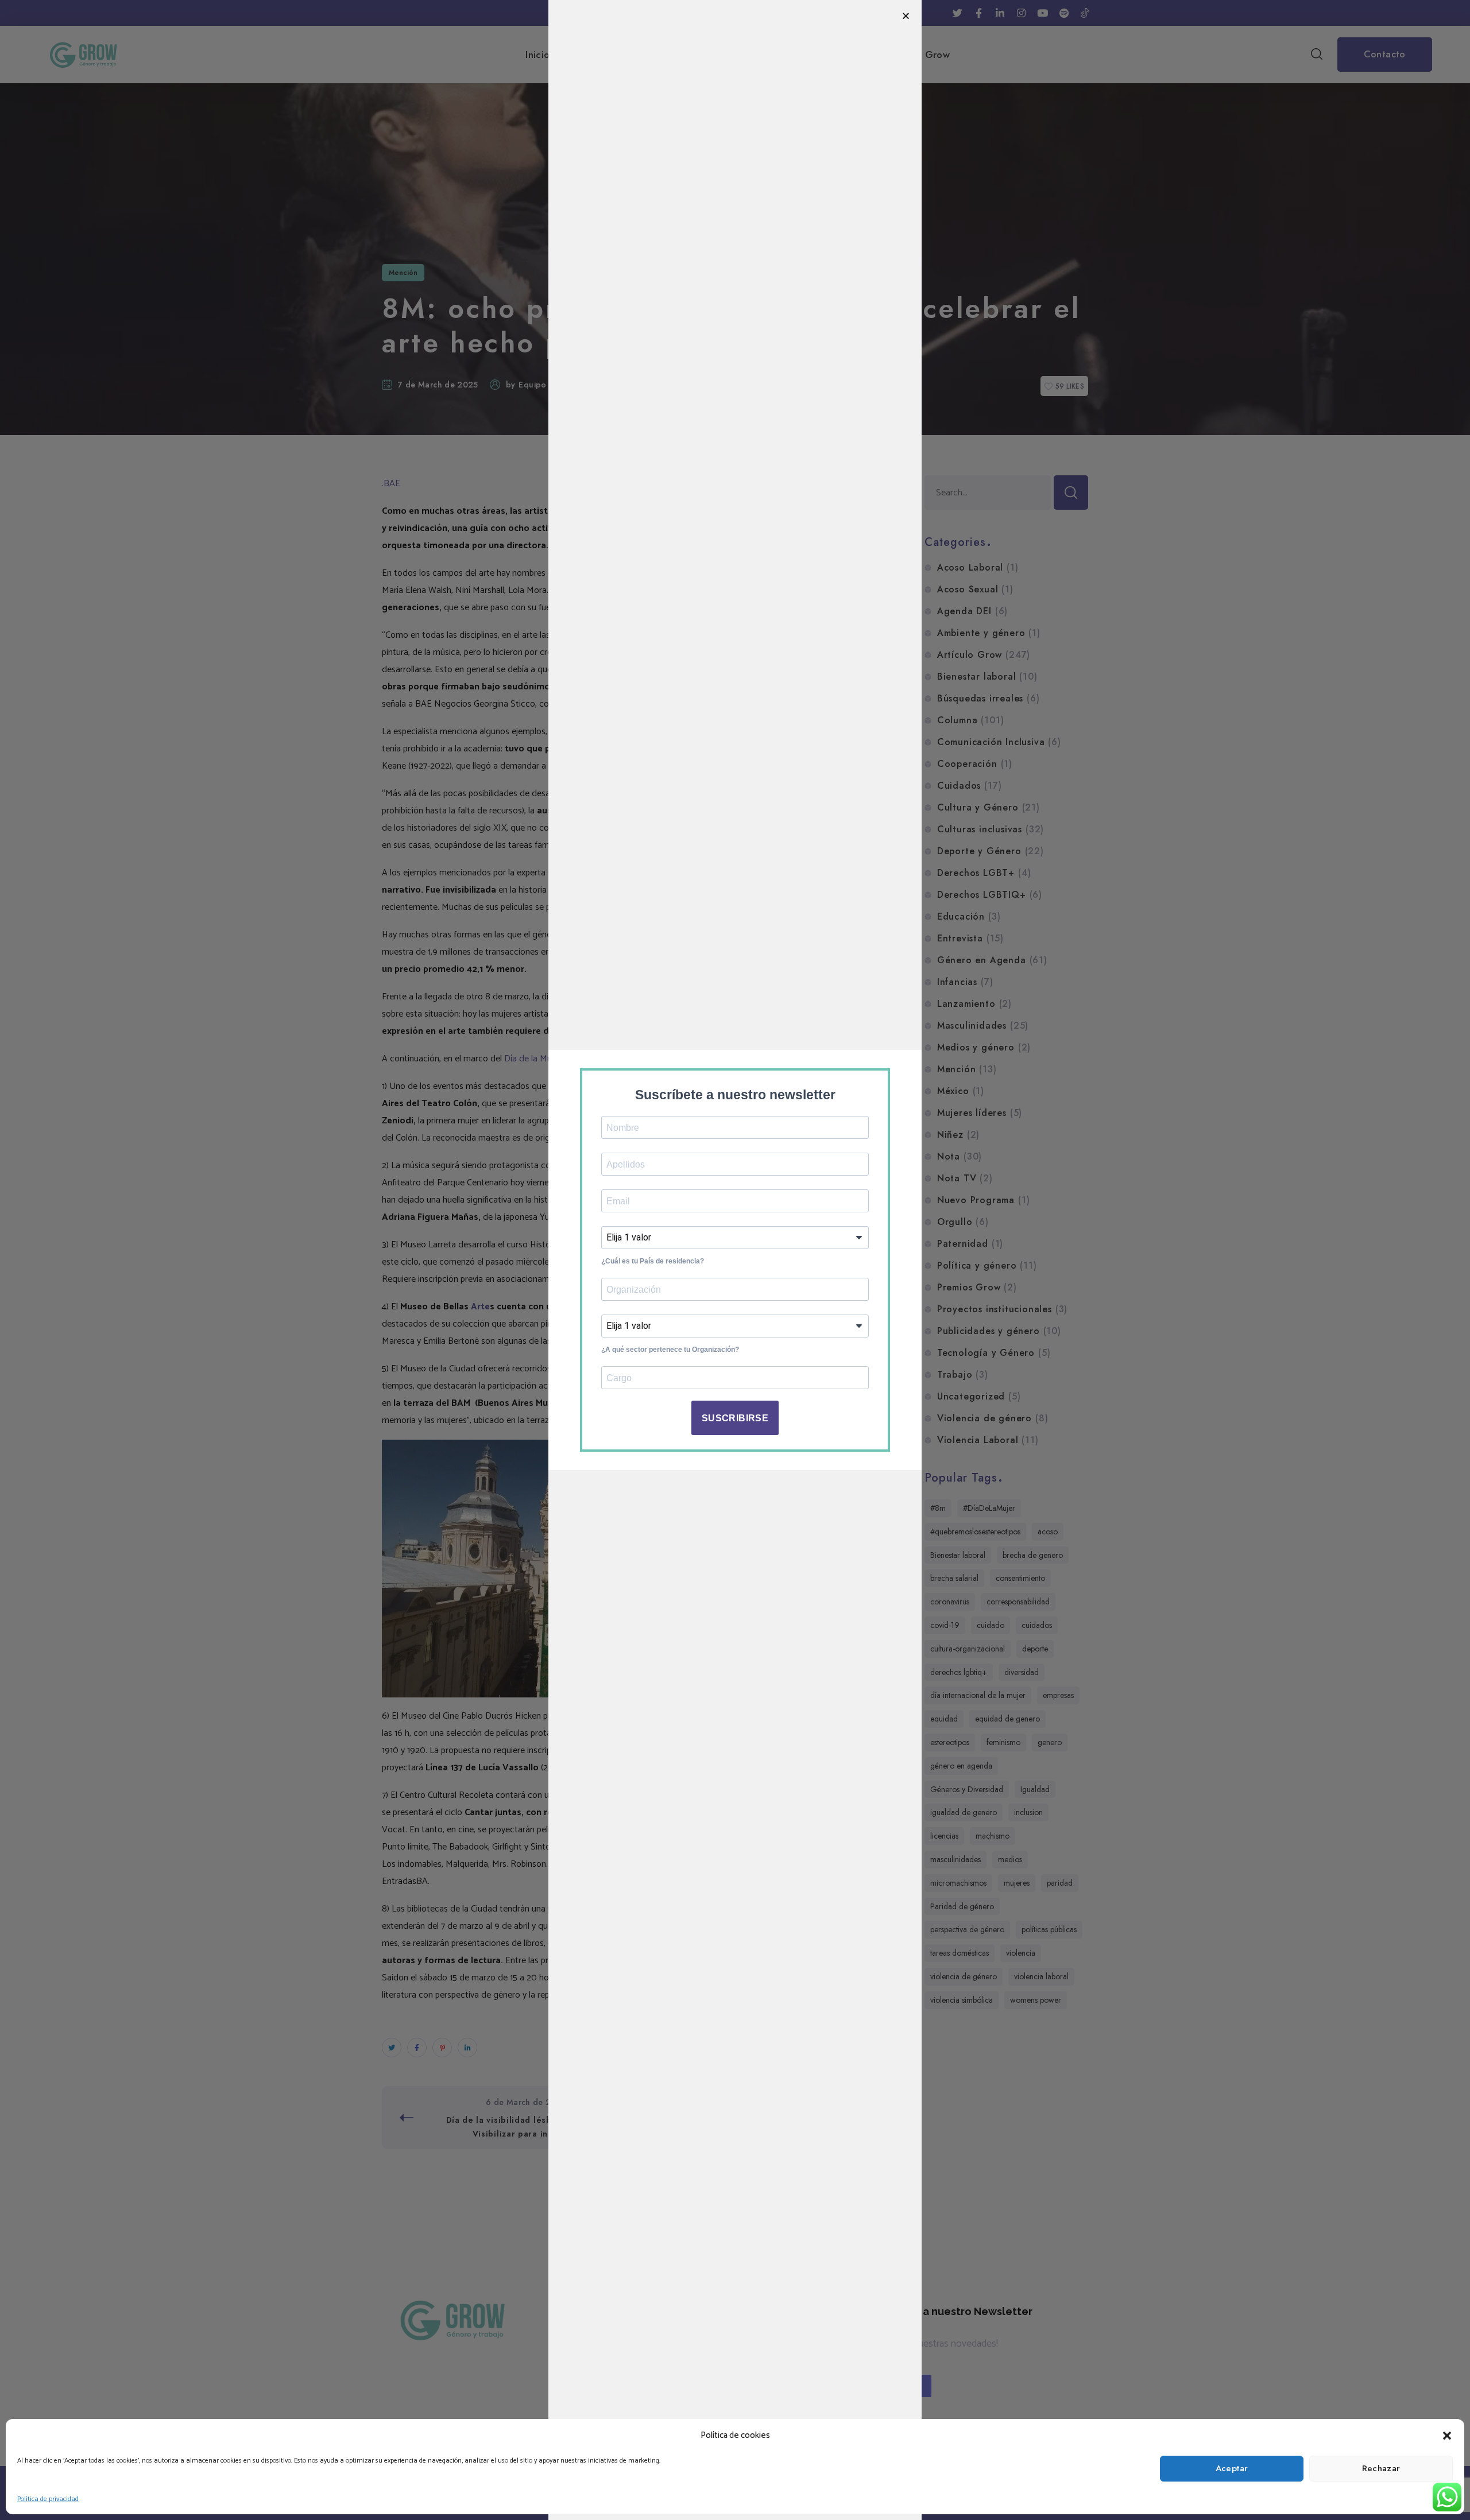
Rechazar (1381, 2468)
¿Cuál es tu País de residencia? (653, 1261)
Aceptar (1232, 2468)
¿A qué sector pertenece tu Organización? (670, 1350)
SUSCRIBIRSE (735, 1418)
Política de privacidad (48, 2499)
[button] (1447, 2436)
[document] (735, 1260)
